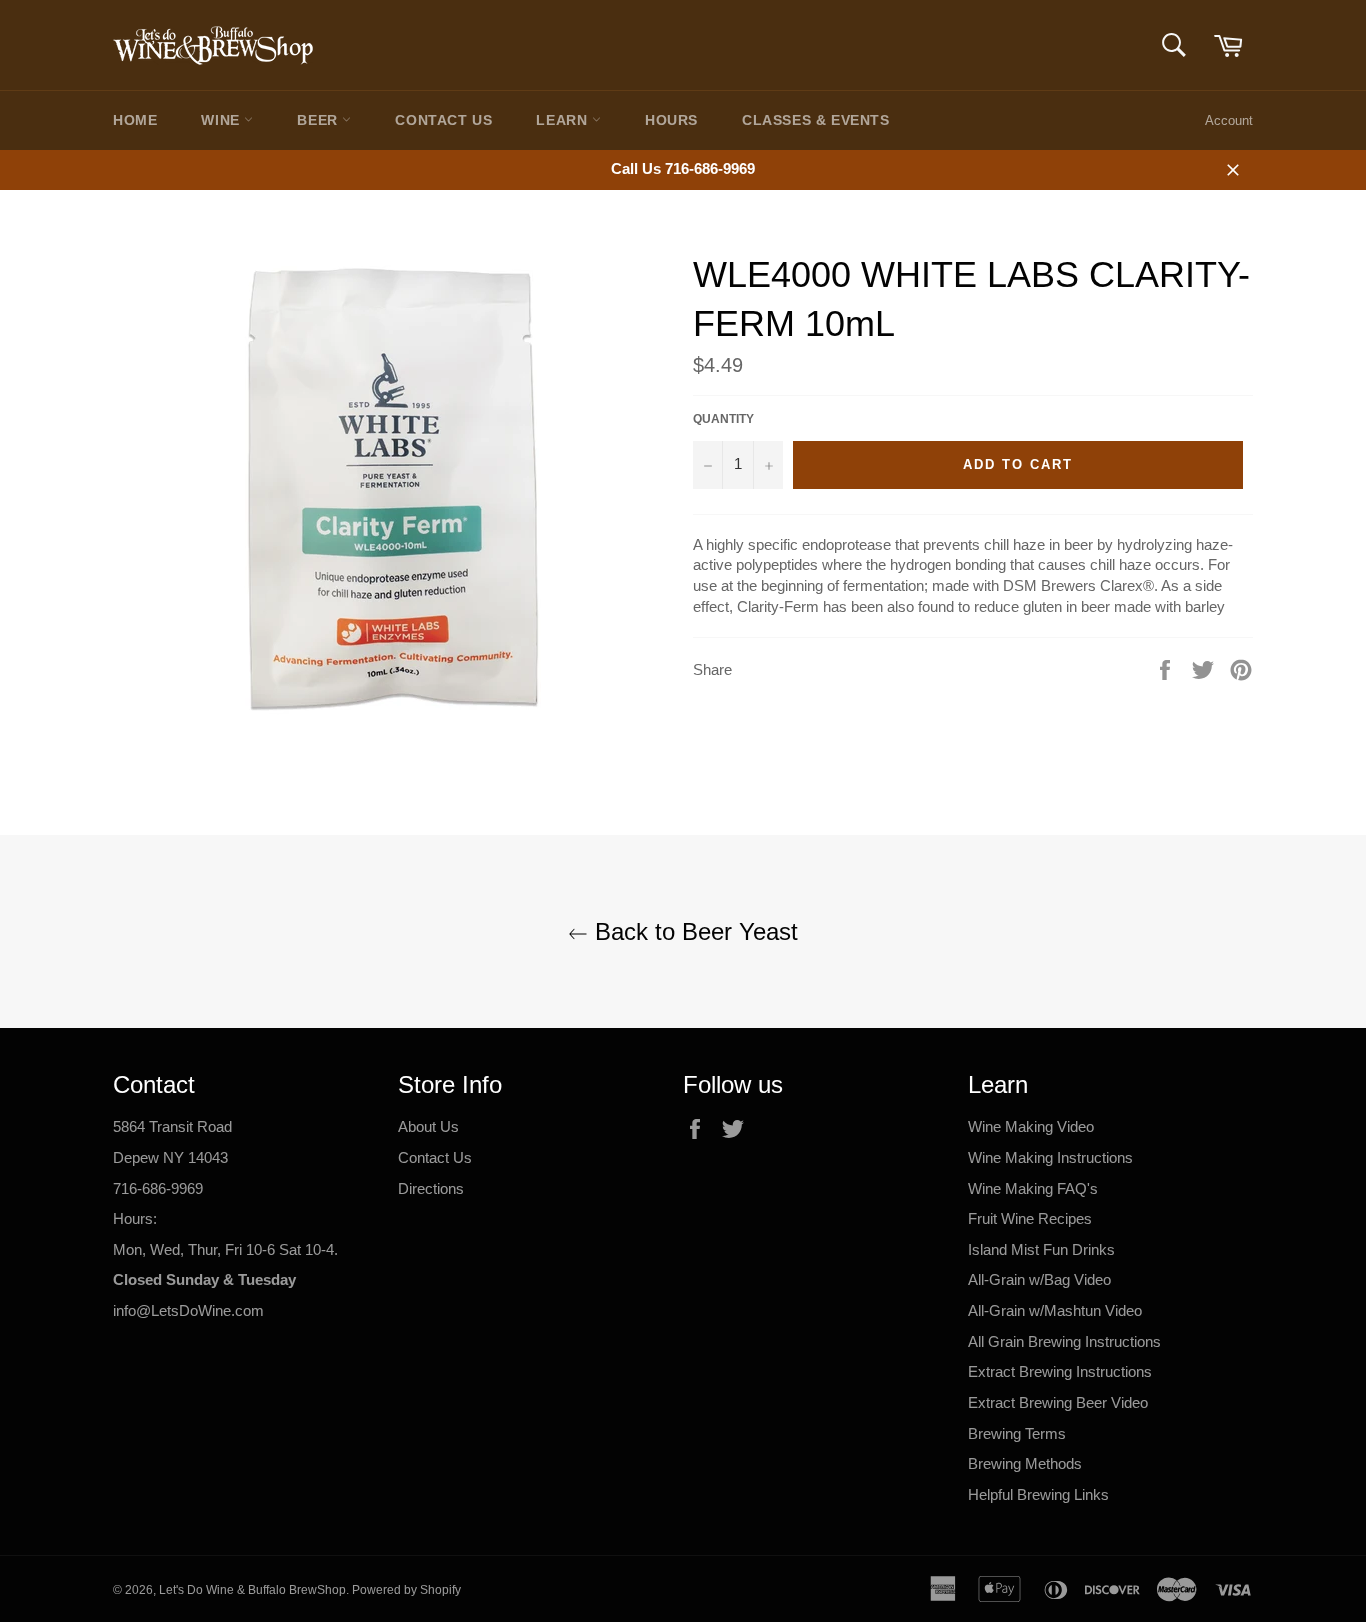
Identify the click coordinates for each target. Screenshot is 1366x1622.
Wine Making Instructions (1050, 1157)
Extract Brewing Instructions (1060, 1371)
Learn (564, 120)
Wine (222, 120)
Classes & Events (816, 120)
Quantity (723, 419)
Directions (431, 1188)
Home (135, 120)
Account (1229, 120)
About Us (428, 1126)
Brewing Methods (1025, 1463)
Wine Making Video (1031, 1126)
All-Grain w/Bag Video (1039, 1279)
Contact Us (443, 120)
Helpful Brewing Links (1038, 1494)
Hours (671, 120)
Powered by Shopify (406, 1590)
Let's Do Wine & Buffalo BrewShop (252, 1590)
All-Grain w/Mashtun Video (1055, 1310)
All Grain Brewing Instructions (1064, 1341)
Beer (319, 120)
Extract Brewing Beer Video (1058, 1402)
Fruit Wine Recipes (1030, 1218)
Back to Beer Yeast (693, 931)
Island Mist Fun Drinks (1041, 1249)
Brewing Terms (1017, 1433)
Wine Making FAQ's (1033, 1188)
